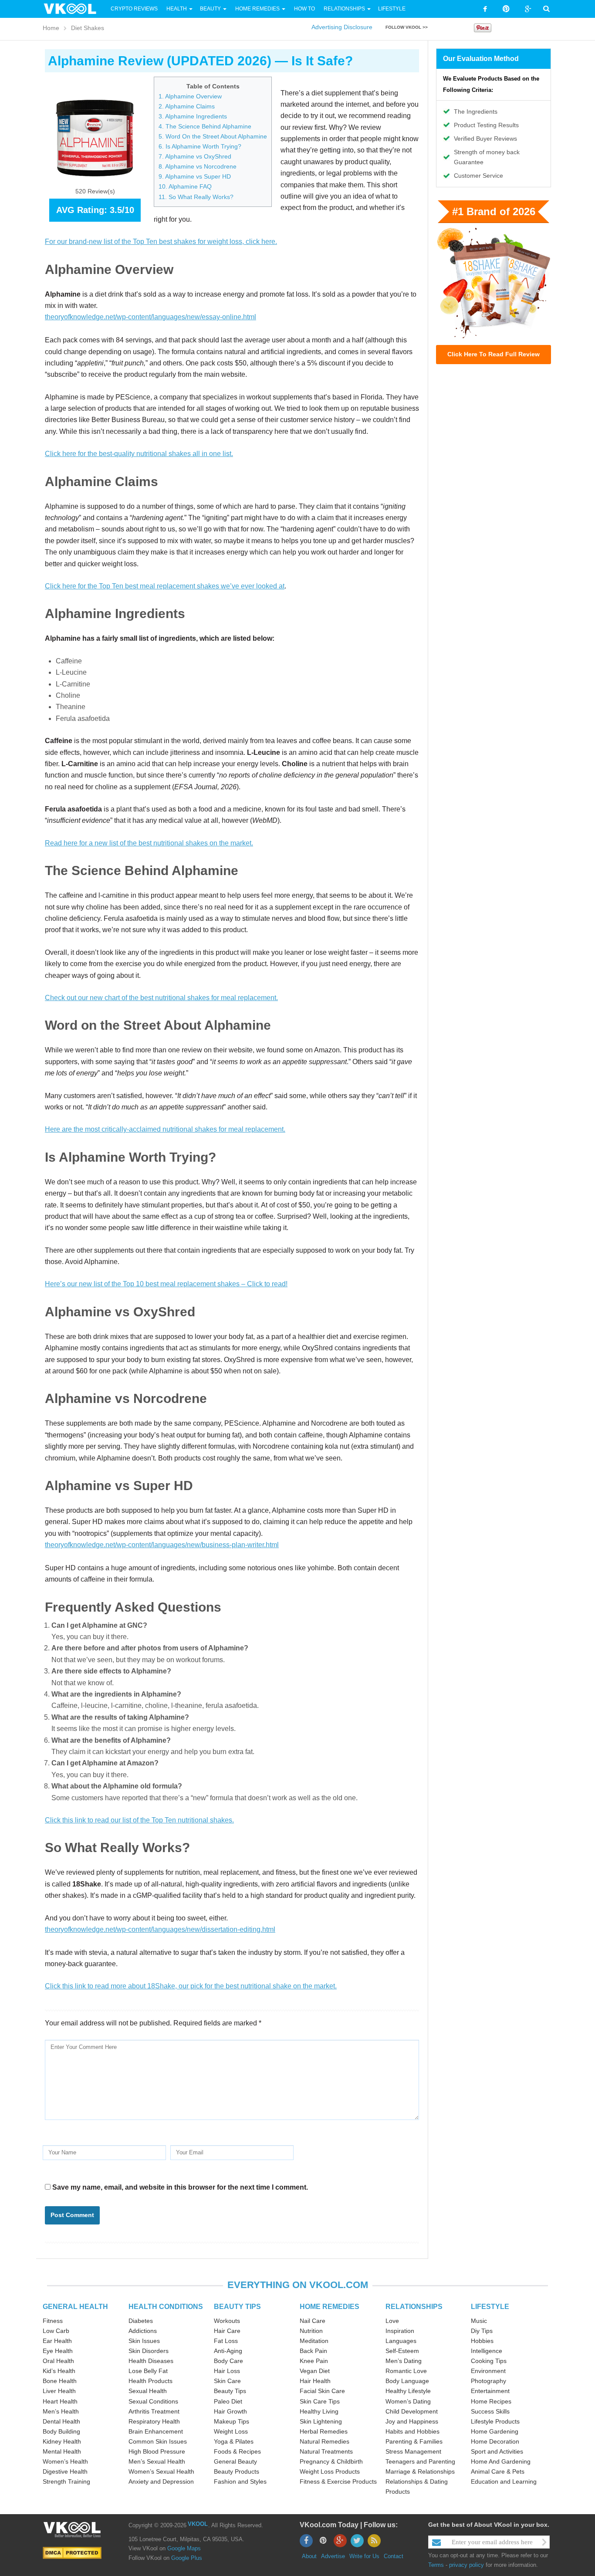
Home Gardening (495, 2431)
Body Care (228, 2361)
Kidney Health (62, 2441)
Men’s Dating (404, 2361)
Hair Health (315, 2381)
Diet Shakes (88, 28)
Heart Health (60, 2401)
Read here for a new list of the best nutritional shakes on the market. (149, 843)
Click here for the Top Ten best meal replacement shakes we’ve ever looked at (165, 586)
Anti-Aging (228, 2351)
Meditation (314, 2341)
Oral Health (58, 2361)
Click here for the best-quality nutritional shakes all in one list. (139, 454)
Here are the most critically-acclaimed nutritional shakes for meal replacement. (165, 1129)
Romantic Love (406, 2371)
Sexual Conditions (153, 2401)
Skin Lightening (321, 2421)
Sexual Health (148, 2391)
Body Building (61, 2431)
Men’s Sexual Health (157, 2461)
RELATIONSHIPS (414, 2307)
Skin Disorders (149, 2351)
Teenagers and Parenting (420, 2461)
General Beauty (235, 2461)
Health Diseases (151, 2361)
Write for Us (364, 2556)
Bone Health (60, 2381)
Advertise (333, 2556)
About (309, 2556)
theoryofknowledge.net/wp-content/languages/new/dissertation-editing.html (160, 1929)
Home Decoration (495, 2441)
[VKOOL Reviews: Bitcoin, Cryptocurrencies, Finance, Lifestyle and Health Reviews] (74, 8)
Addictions (143, 2331)
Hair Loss (227, 2371)
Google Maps (184, 2548)
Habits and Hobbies (412, 2431)
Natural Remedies (325, 2441)
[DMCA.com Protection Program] (72, 2553)
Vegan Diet (315, 2371)
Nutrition (311, 2331)
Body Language (407, 2381)
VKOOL (198, 2524)
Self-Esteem (402, 2351)
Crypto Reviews (134, 9)
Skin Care (227, 2381)
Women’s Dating (408, 2401)
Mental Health (62, 2451)
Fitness (53, 2321)
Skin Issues (144, 2341)
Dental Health (61, 2421)
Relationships (344, 9)
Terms (436, 2565)
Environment (488, 2371)
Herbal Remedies (324, 2431)
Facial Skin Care (322, 2391)
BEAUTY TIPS (237, 2307)
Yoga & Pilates (234, 2441)
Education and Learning (504, 2481)
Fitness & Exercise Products (338, 2481)
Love (392, 2321)
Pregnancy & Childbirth (331, 2461)
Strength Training (66, 2481)
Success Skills (490, 2411)
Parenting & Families (414, 2441)
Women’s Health (65, 2461)
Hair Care (227, 2331)
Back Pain (313, 2351)
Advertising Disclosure (342, 27)
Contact (394, 2556)
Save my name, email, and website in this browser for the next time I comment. (180, 2187)
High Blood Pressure (157, 2451)
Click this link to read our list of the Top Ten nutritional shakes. (139, 1820)
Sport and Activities (497, 2451)
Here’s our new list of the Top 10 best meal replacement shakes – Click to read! (166, 1284)
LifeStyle (392, 9)
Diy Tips (482, 2331)
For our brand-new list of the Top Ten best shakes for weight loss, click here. (161, 242)
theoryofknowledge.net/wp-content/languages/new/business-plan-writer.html (162, 1545)
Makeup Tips (232, 2421)
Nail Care (313, 2321)
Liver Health (59, 2391)
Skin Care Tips (320, 2401)
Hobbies (482, 2341)
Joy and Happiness (412, 2421)
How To (304, 9)
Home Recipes (491, 2401)
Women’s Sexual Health (161, 2471)
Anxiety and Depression (161, 2481)
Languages (401, 2341)
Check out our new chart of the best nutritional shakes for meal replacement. (161, 998)
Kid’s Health (59, 2371)
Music (479, 2321)
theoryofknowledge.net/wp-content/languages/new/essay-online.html (150, 317)
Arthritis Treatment (154, 2411)
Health (177, 9)
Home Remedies (257, 9)
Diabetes (141, 2321)
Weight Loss (231, 2431)
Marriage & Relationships (420, 2471)
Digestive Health (65, 2471)
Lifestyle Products (495, 2421)
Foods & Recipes (237, 2451)
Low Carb (56, 2331)
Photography (489, 2381)
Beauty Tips (230, 2391)
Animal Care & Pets (498, 2471)
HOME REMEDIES (330, 2307)
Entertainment (490, 2391)
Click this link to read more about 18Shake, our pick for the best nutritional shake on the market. (191, 1986)
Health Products (150, 2381)
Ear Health (57, 2341)
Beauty (211, 9)
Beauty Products (237, 2471)
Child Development (412, 2411)
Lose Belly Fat (148, 2371)
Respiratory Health (154, 2421)
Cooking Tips (489, 2361)
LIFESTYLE (490, 2307)
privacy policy (467, 2565)
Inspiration (400, 2331)
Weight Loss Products (330, 2471)
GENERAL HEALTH (75, 2307)
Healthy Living (319, 2411)
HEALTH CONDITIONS (166, 2307)
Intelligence (487, 2351)
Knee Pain (314, 2361)
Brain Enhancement (156, 2431)
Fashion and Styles (240, 2481)
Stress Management (413, 2451)
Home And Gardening (501, 2461)
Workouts (227, 2321)
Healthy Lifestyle (408, 2391)
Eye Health (58, 2351)
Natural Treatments (326, 2451)
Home (51, 28)
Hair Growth (230, 2411)
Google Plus (187, 2558)
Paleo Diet (228, 2401)
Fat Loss (226, 2341)
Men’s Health (61, 2411)
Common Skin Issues (158, 2441)
